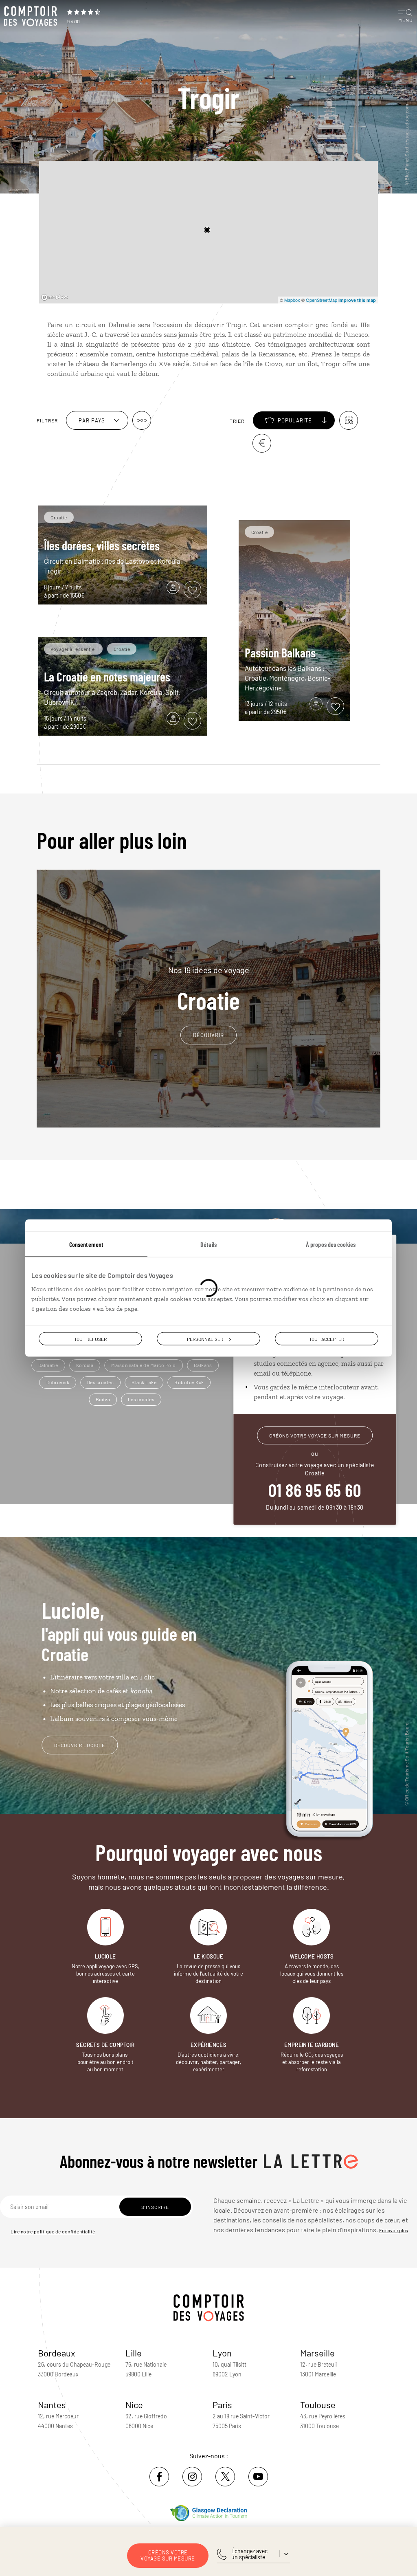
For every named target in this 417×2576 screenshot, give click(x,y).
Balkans (203, 1365)
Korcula (85, 1365)
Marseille (317, 2353)
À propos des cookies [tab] (331, 1244)
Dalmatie (48, 1365)
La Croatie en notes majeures (107, 677)
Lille (134, 2353)
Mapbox (292, 300)
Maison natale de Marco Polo (144, 1365)
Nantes (52, 2405)
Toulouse (318, 2405)
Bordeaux (57, 2353)
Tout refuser (90, 1339)
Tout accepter (327, 1339)
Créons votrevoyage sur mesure (168, 2555)
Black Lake (144, 1382)
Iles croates (100, 1382)
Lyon (222, 2353)
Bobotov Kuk (189, 1382)
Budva (103, 1399)
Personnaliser (205, 1339)
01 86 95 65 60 (315, 1490)
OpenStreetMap (322, 300)
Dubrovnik (58, 1382)
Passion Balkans (280, 653)
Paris (222, 2405)
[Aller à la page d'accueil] (33, 16)
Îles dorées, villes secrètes (102, 545)
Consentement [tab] (86, 1244)
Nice (134, 2405)
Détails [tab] (208, 1244)
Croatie (209, 989)
